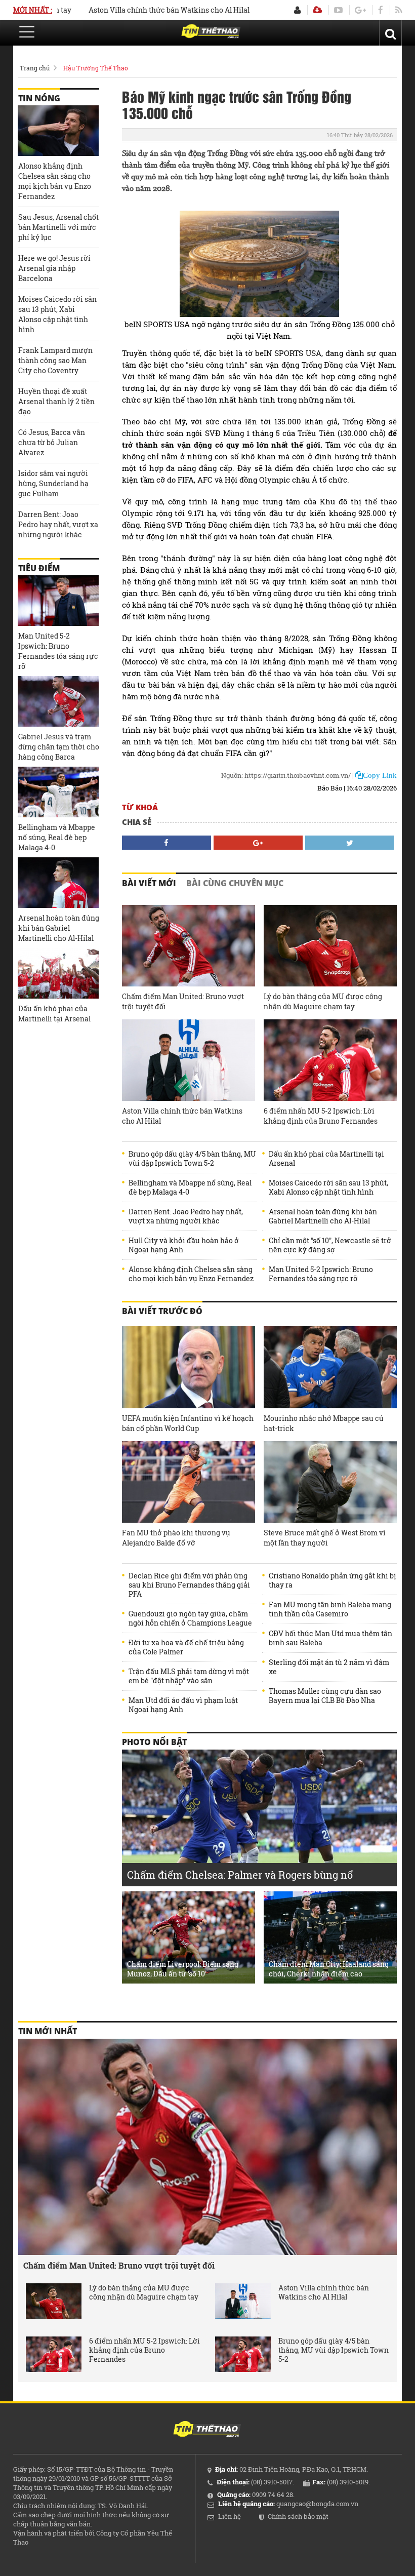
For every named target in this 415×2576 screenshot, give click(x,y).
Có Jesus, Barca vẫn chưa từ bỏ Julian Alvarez (52, 442)
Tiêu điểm (39, 568)
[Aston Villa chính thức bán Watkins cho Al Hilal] (189, 1060)
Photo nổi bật (154, 1742)
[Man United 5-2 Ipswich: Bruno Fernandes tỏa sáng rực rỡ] (58, 601)
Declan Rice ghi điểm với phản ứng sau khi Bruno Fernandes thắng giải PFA (189, 1585)
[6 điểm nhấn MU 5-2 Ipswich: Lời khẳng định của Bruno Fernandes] (330, 1060)
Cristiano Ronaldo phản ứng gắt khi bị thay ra (333, 1580)
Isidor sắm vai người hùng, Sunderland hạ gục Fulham (53, 483)
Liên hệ (230, 2516)
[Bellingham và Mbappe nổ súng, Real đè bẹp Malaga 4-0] (58, 792)
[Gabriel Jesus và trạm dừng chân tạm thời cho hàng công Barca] (58, 701)
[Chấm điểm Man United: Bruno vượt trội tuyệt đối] (189, 946)
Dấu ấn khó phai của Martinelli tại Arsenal (326, 1159)
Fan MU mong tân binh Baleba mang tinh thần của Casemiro (330, 1609)
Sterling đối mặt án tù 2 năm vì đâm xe (329, 1667)
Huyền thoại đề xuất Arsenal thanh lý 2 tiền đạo (56, 401)
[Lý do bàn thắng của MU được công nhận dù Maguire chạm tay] (330, 946)
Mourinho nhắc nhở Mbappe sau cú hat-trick (324, 1423)
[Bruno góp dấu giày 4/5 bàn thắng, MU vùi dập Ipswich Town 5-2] (243, 2354)
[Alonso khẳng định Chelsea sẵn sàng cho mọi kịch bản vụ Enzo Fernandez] (58, 131)
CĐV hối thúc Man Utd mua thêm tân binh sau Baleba (330, 1638)
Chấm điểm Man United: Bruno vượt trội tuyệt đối (183, 1001)
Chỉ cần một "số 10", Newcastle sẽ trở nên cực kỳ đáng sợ (330, 1245)
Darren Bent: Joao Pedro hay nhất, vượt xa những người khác (186, 1216)
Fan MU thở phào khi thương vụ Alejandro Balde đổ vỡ (176, 1538)
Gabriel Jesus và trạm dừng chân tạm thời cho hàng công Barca (59, 747)
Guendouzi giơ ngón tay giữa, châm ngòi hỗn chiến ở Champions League (190, 1618)
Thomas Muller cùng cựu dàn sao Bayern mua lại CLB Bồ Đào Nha (325, 1696)
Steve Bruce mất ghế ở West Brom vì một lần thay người (325, 1538)
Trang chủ (35, 68)
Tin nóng (39, 98)
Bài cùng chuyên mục (235, 883)
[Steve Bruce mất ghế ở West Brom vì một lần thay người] (330, 1482)
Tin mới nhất (48, 2031)
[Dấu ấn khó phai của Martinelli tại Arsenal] (58, 973)
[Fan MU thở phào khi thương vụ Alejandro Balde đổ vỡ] (189, 1482)
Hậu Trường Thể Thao (96, 68)
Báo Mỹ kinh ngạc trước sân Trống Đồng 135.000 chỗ (237, 104)
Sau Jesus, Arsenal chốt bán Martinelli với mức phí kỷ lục (58, 227)
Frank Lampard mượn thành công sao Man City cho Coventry (55, 360)
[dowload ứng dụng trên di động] (317, 10)
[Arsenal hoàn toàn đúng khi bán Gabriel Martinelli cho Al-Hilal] (58, 883)
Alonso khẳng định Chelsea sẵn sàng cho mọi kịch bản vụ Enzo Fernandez (191, 1274)
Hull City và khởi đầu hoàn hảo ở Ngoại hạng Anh (184, 1245)
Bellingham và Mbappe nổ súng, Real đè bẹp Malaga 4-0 (190, 1187)
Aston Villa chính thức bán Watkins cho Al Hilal (134, 10)
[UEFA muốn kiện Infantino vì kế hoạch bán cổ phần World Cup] (189, 1367)
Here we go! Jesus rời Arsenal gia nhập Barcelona (54, 268)
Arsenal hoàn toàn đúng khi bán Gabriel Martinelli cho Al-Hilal (323, 1216)
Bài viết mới (149, 883)
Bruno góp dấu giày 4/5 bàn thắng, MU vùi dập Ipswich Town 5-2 (192, 1159)
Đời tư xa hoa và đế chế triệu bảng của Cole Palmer (186, 1647)
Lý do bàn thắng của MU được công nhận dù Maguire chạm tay (323, 1001)
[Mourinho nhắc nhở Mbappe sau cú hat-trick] (330, 1367)
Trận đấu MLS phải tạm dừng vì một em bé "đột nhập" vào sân (189, 1676)
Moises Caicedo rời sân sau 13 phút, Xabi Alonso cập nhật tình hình (328, 1187)
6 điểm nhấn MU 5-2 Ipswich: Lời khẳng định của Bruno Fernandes (321, 1116)
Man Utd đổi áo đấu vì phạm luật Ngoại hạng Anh (183, 1705)
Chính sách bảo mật (298, 2516)
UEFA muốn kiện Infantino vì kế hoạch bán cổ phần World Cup (188, 1423)
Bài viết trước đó (162, 1311)
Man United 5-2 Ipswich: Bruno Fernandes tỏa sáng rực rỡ (321, 1274)
